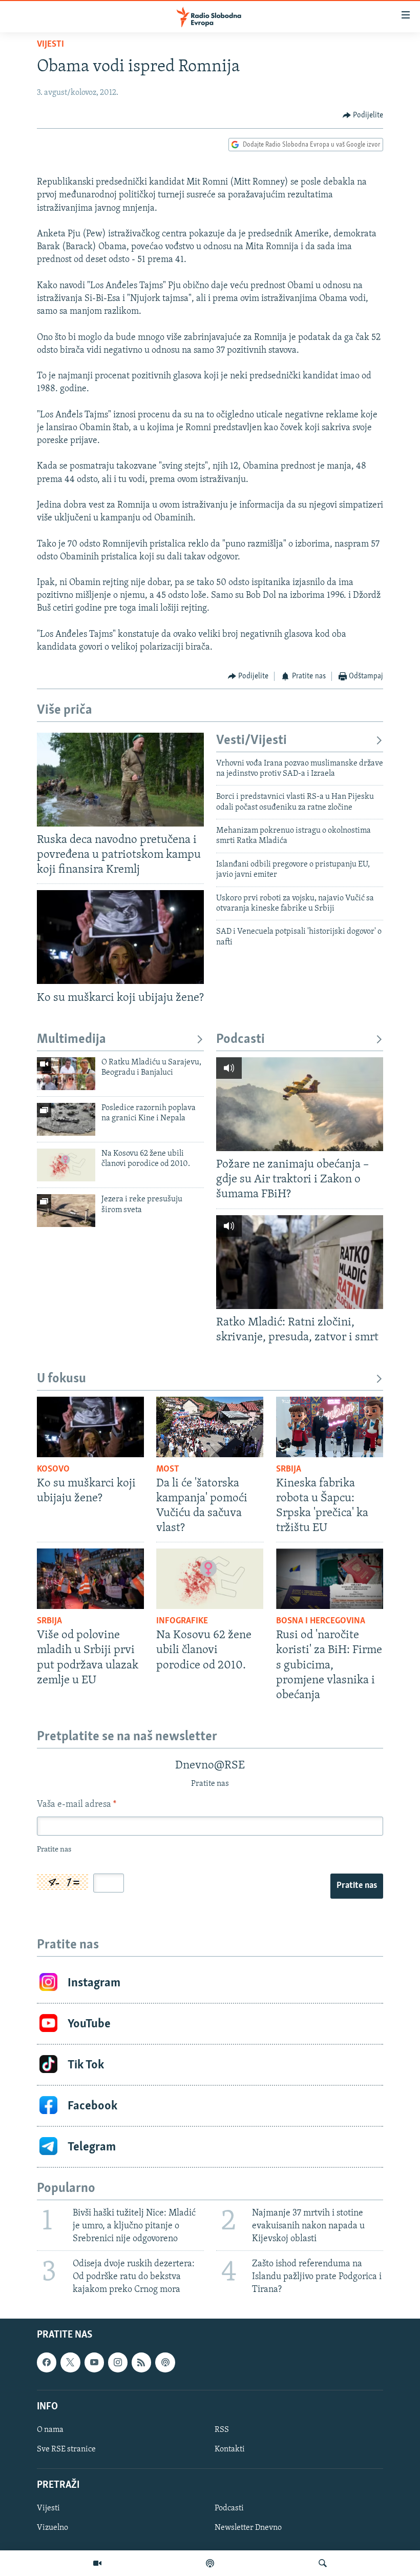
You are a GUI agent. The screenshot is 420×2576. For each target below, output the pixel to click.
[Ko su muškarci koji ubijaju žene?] (120, 937)
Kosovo (53, 1470)
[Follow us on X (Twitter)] (70, 2363)
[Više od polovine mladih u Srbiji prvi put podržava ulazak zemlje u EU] (90, 1579)
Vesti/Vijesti (251, 741)
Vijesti (50, 45)
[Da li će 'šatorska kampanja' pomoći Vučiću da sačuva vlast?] (210, 1427)
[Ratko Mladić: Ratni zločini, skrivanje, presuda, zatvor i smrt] (300, 1262)
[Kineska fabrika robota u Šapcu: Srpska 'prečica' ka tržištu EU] (330, 1427)
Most (168, 1470)
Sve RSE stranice (66, 2449)
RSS (222, 2430)
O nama (50, 2430)
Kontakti (230, 2449)
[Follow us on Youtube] (94, 2363)
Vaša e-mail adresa (77, 1805)
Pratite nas (357, 1886)
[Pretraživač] (323, 2563)
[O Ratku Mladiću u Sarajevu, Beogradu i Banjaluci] (66, 1074)
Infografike (182, 1621)
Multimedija (71, 1040)
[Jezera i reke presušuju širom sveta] (66, 1211)
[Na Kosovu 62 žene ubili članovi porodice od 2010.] (66, 1165)
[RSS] (141, 2363)
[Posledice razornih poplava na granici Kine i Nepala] (66, 1119)
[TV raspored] (165, 2363)
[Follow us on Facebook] (47, 2363)
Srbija (289, 1470)
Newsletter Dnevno (248, 2528)
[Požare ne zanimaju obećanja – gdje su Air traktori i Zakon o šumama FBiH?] (300, 1104)
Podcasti (240, 1040)
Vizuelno (52, 2528)
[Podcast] (210, 2563)
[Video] (97, 2563)
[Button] (363, 115)
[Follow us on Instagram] (118, 2363)
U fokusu (61, 1379)
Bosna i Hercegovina (321, 1621)
